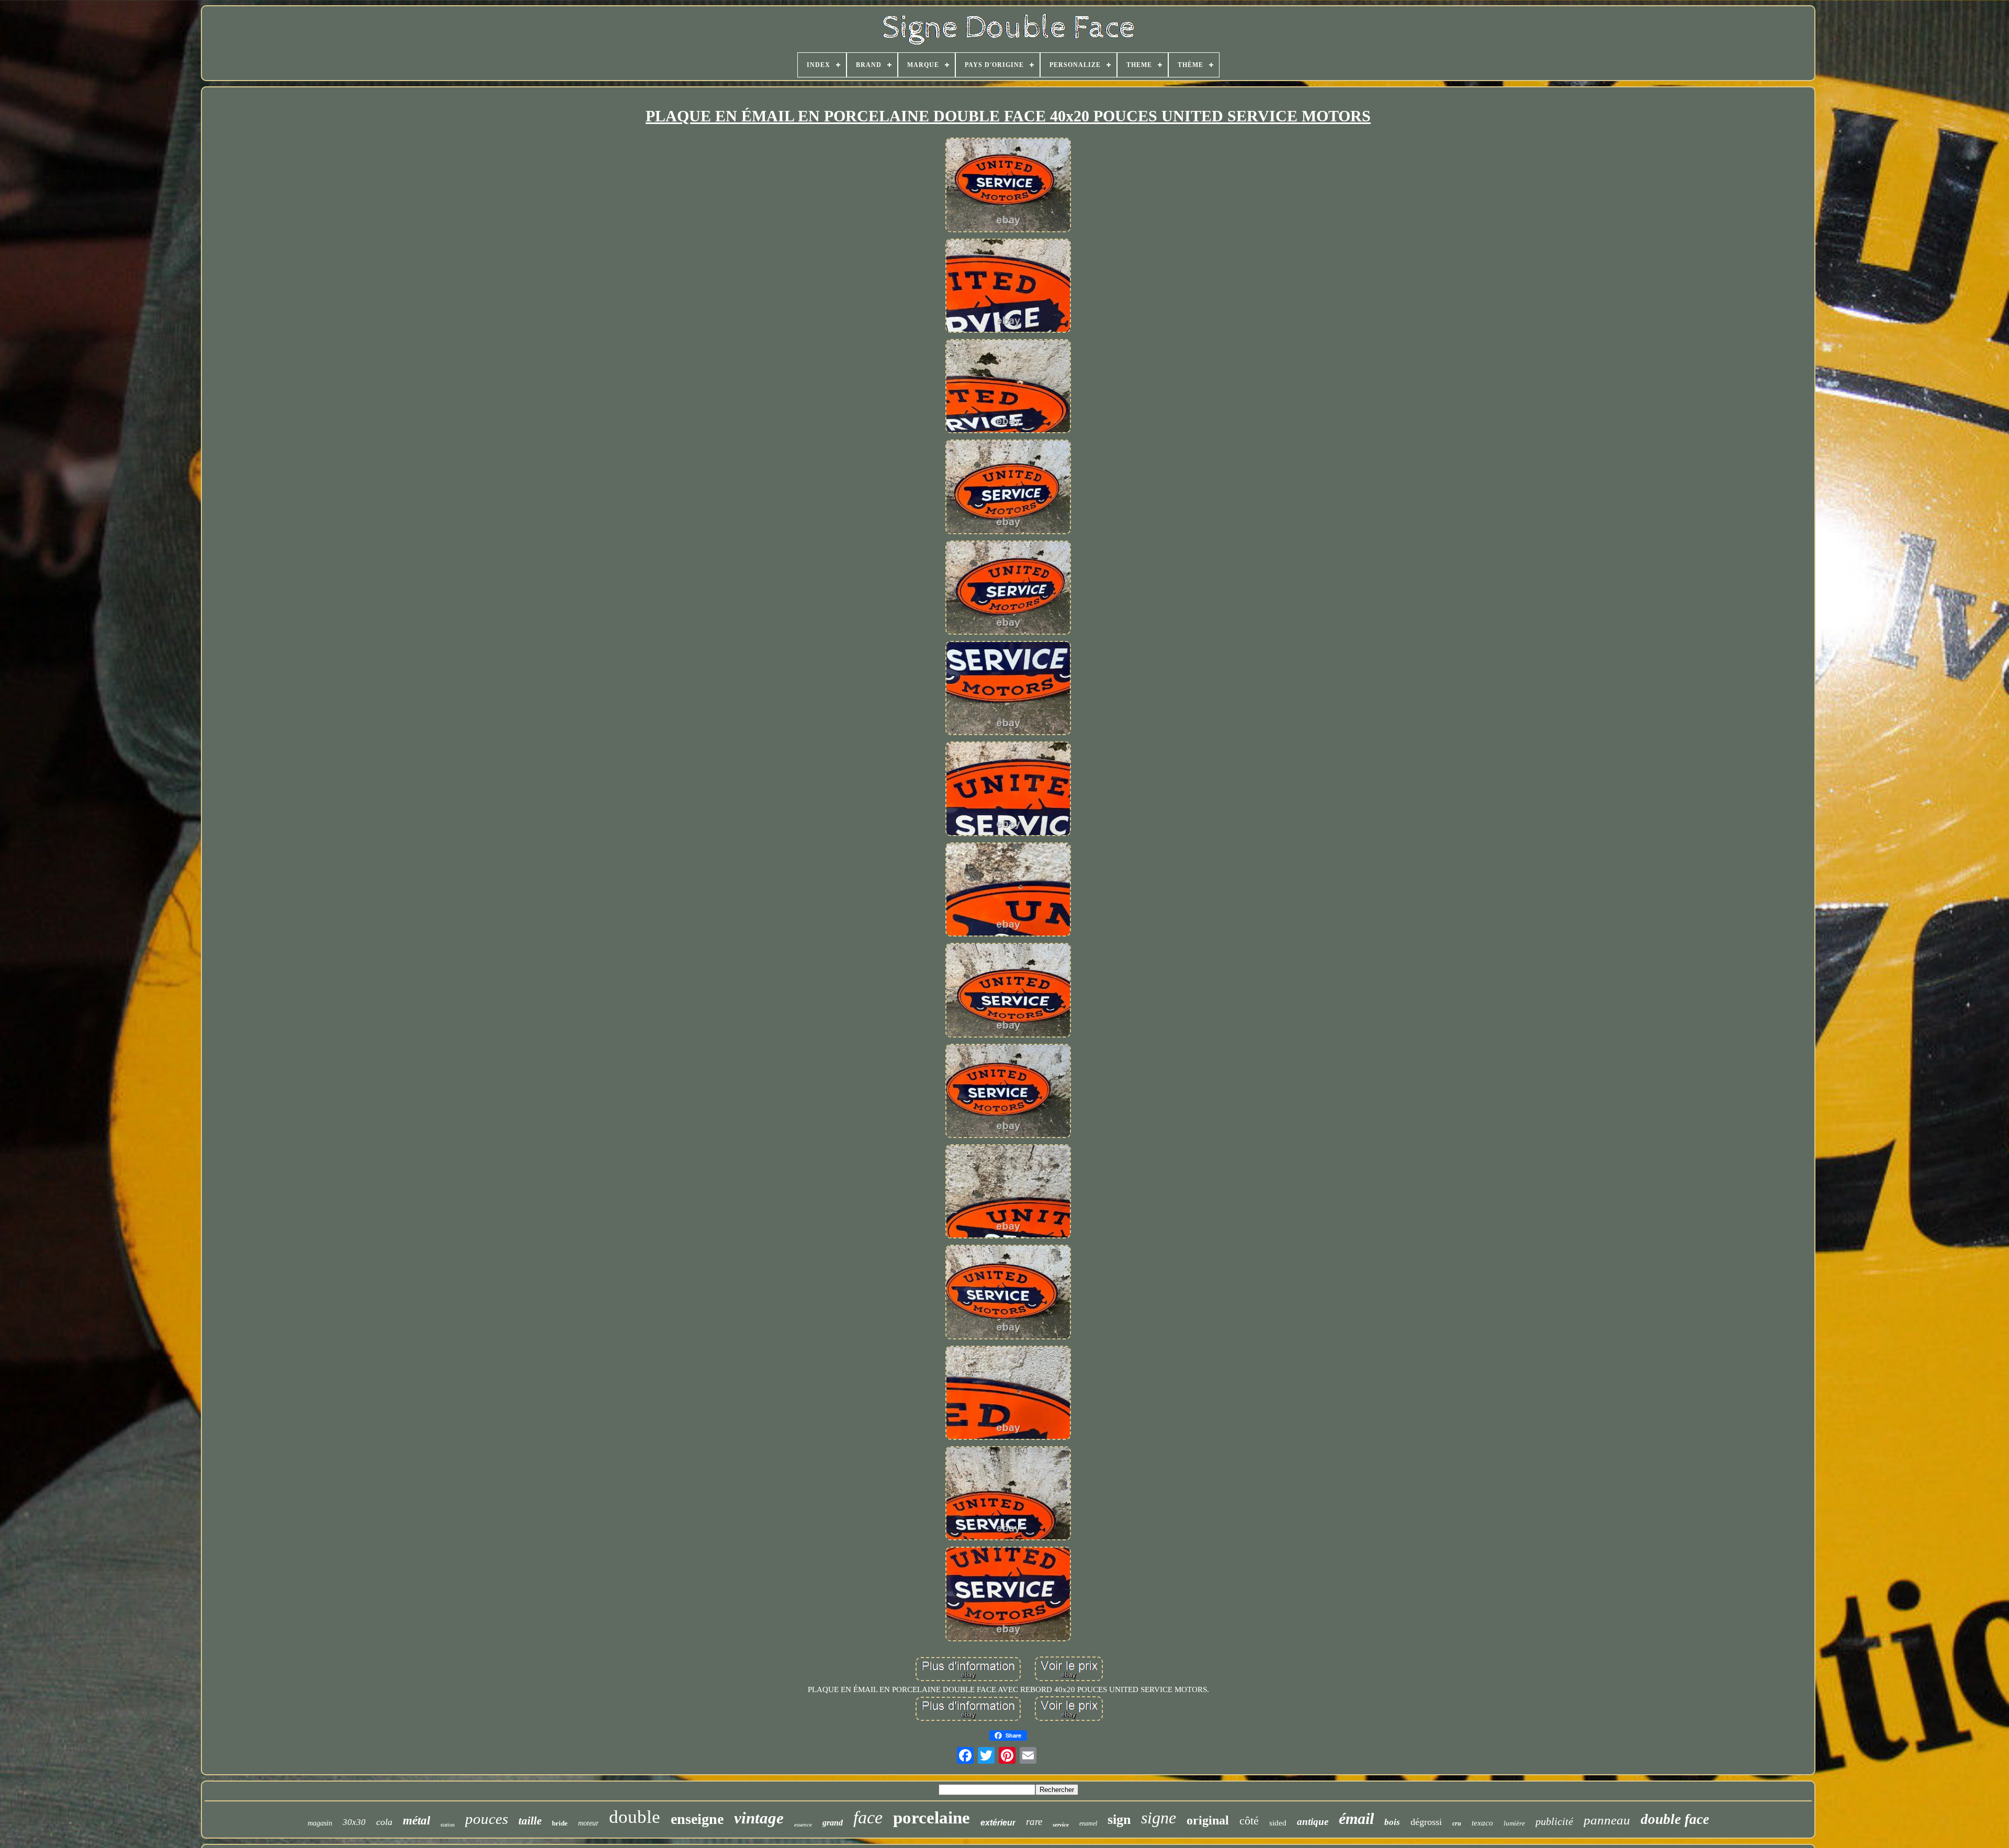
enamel (1088, 1823)
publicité (1554, 1821)
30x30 (354, 1822)
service (1061, 1824)
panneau (1607, 1820)
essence (803, 1824)
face (868, 1817)
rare (1034, 1822)
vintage (759, 1818)
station (448, 1825)
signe (1159, 1818)
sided (1278, 1823)
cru (1457, 1823)
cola (384, 1822)
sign (1119, 1819)
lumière (1514, 1823)
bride (560, 1823)
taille (530, 1821)
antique (1313, 1822)
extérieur (998, 1823)
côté (1249, 1821)
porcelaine (932, 1818)
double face (1675, 1819)
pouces (487, 1819)
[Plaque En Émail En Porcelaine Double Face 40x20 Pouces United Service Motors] (1008, 186)
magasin (320, 1823)
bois (1392, 1822)
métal (416, 1821)
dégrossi (1426, 1822)
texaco (1482, 1823)
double (635, 1817)
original (1208, 1820)
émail (1356, 1818)
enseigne (697, 1819)
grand (833, 1823)
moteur (588, 1823)
